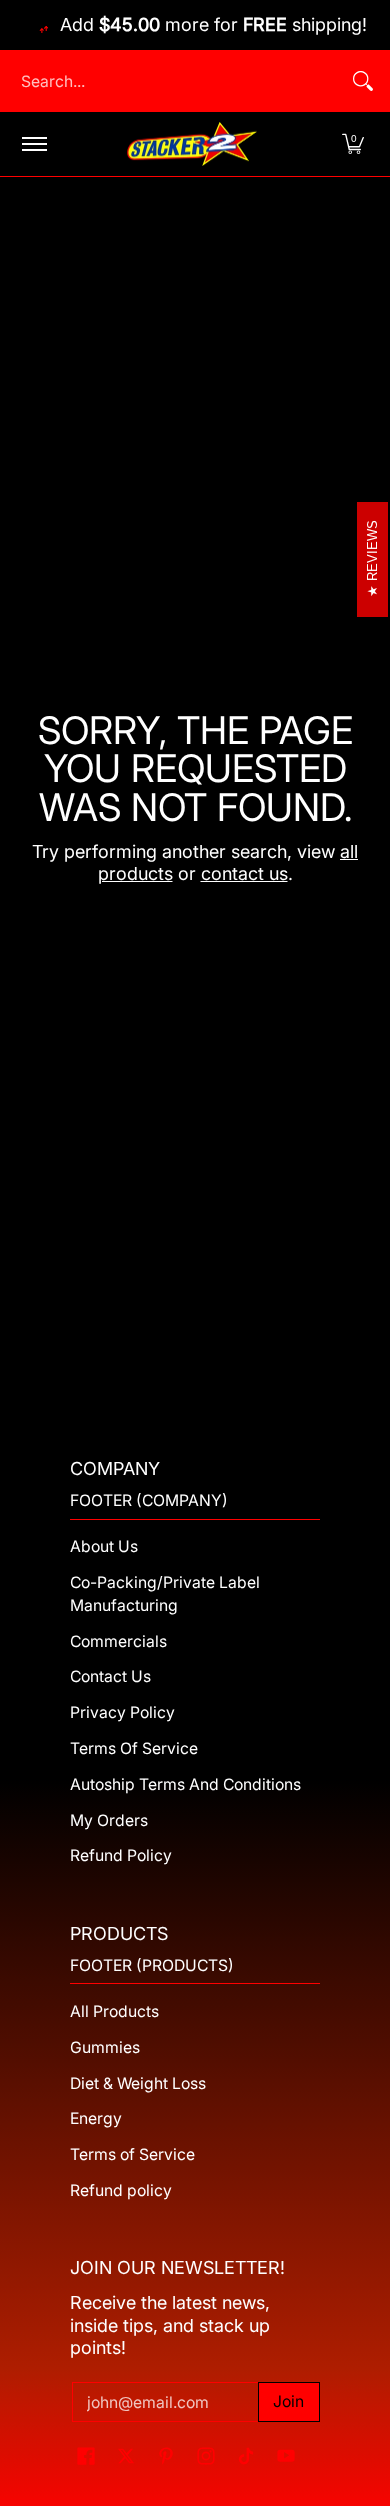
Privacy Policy (122, 1712)
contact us (244, 873)
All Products (114, 2011)
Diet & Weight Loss (138, 2083)
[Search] (363, 81)
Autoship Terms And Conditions (185, 1784)
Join (288, 2401)
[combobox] (179, 81)
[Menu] (33, 144)
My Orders (109, 1820)
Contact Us (110, 1676)
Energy (96, 2118)
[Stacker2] (192, 144)
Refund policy (121, 2190)
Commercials (118, 1641)
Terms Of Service (134, 1748)
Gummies (105, 2047)
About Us (104, 1546)
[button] (353, 144)
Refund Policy (121, 1855)
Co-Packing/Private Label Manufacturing (165, 1594)
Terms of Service (132, 2154)
